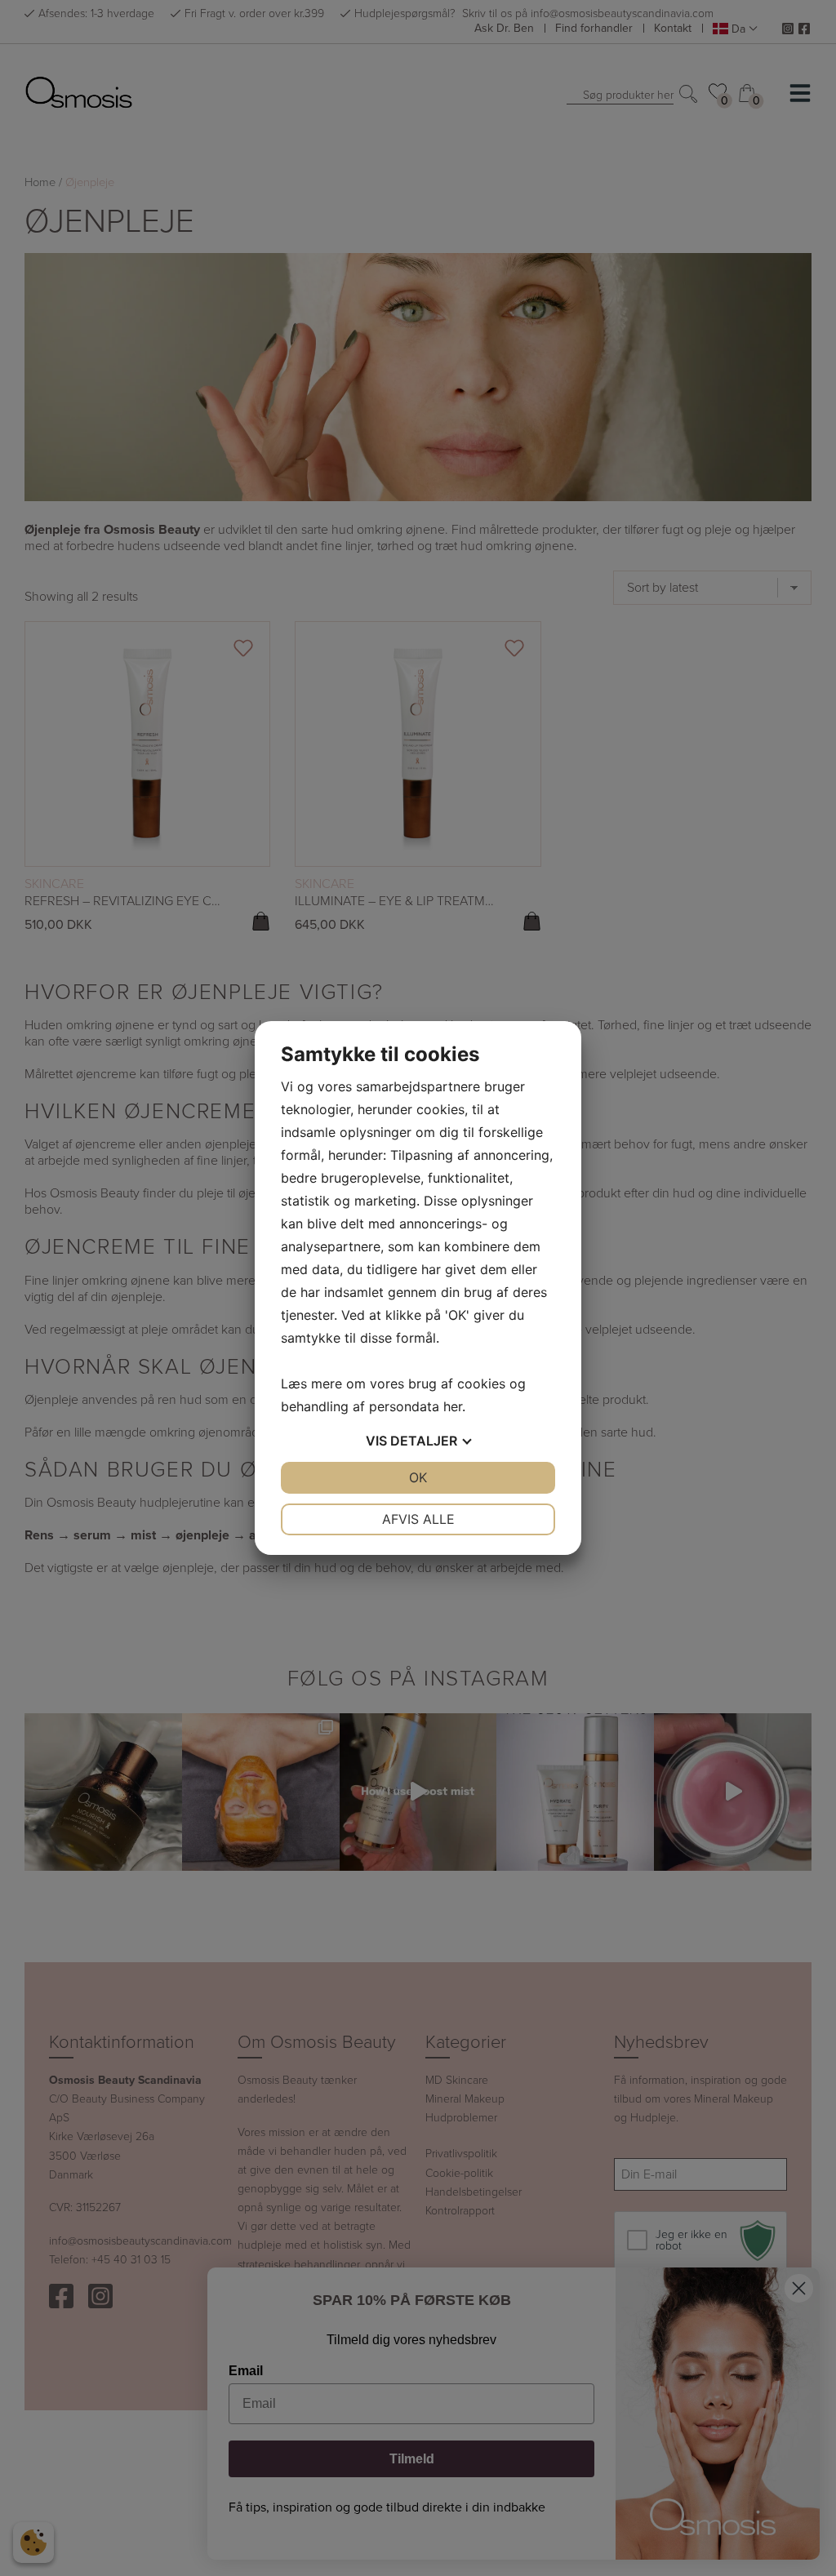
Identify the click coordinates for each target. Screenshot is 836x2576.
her (453, 1406)
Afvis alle (418, 1519)
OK (418, 1477)
